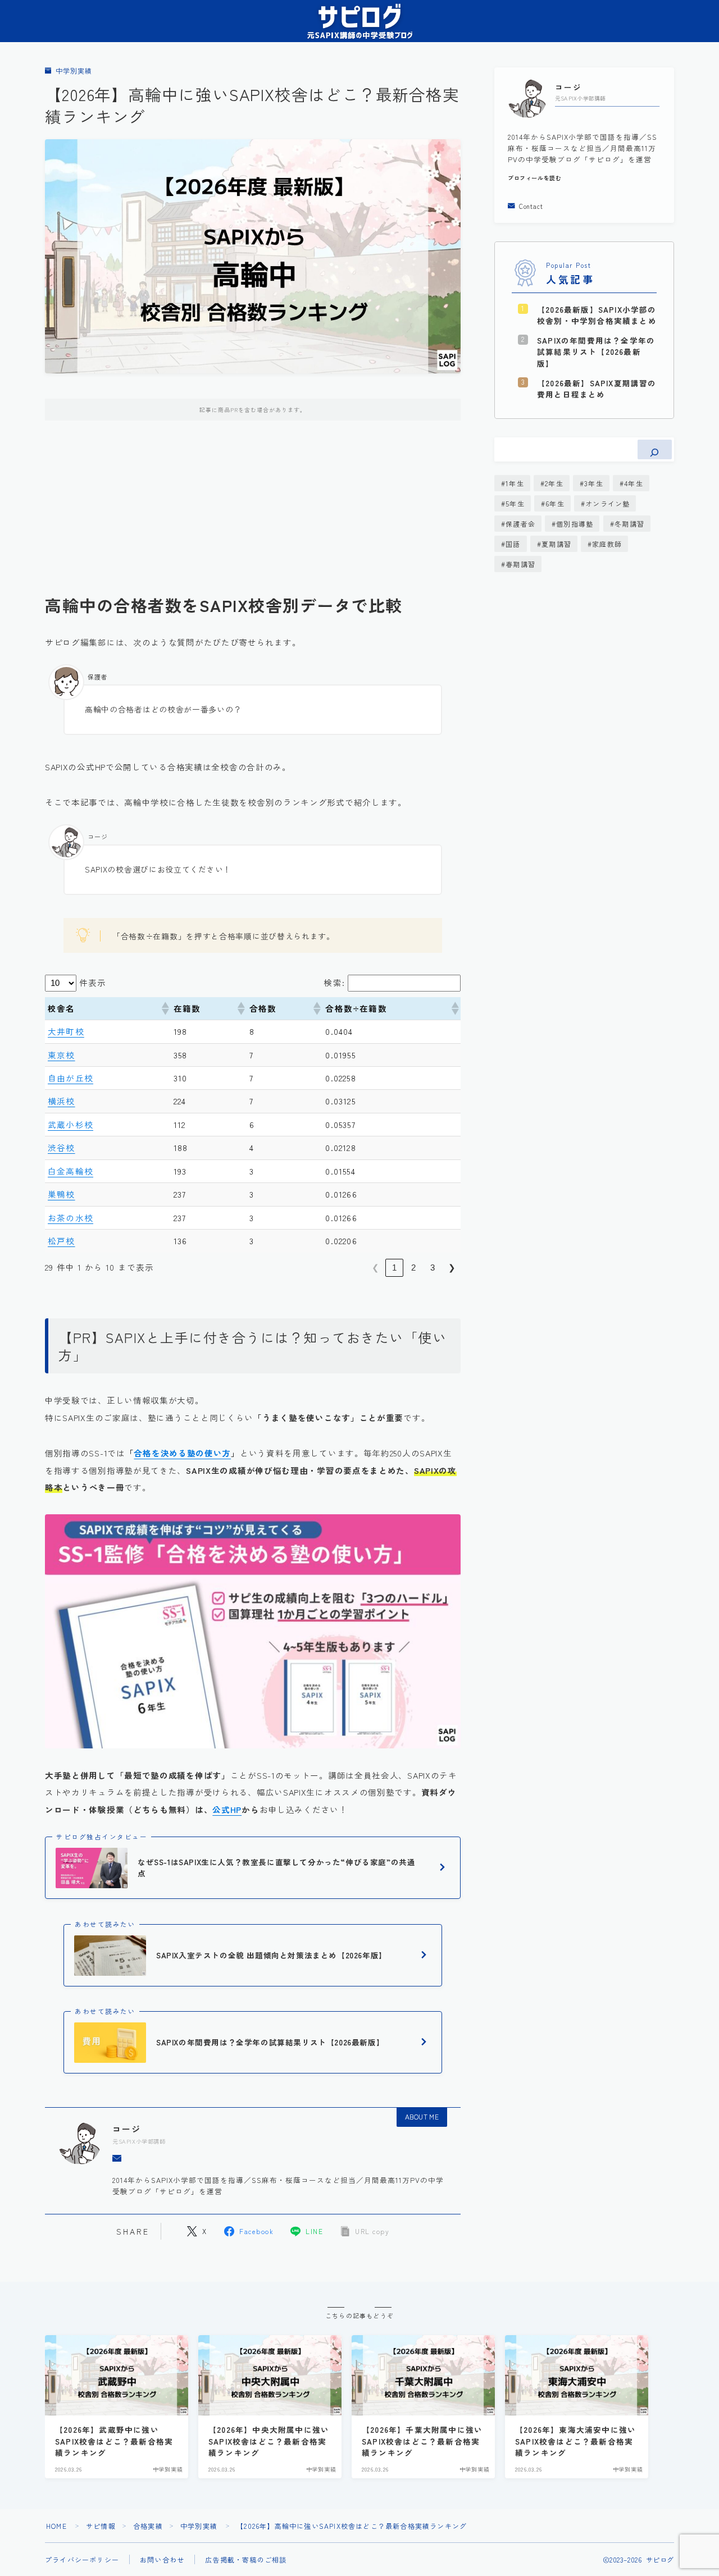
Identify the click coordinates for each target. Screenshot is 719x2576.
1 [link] (394, 1268)
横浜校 (62, 1101)
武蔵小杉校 (70, 1124)
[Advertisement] (253, 516)
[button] (165, 1008)
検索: (334, 982)
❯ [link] (452, 1268)
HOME (56, 2526)
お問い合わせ (162, 2559)
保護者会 (520, 524)
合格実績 (148, 2526)
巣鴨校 (62, 1194)
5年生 (515, 503)
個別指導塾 (575, 524)
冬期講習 (629, 524)
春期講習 (520, 564)
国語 (513, 544)
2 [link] (413, 1268)
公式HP (227, 1809)
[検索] (655, 449)
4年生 (634, 483)
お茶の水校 (70, 1218)
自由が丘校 (70, 1078)
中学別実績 (74, 71)
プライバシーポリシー (82, 2559)
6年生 (555, 503)
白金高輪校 (70, 1171)
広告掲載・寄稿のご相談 (246, 2559)
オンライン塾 (607, 503)
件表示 (93, 982)
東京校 (62, 1055)
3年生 (594, 483)
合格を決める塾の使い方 (182, 1453)
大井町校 (66, 1031)
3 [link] (433, 1268)
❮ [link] (376, 1268)
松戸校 (62, 1241)
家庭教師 (607, 544)
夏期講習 (556, 544)
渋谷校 (62, 1147)
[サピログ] (359, 21)
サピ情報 (101, 2526)
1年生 (515, 483)
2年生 (554, 483)
